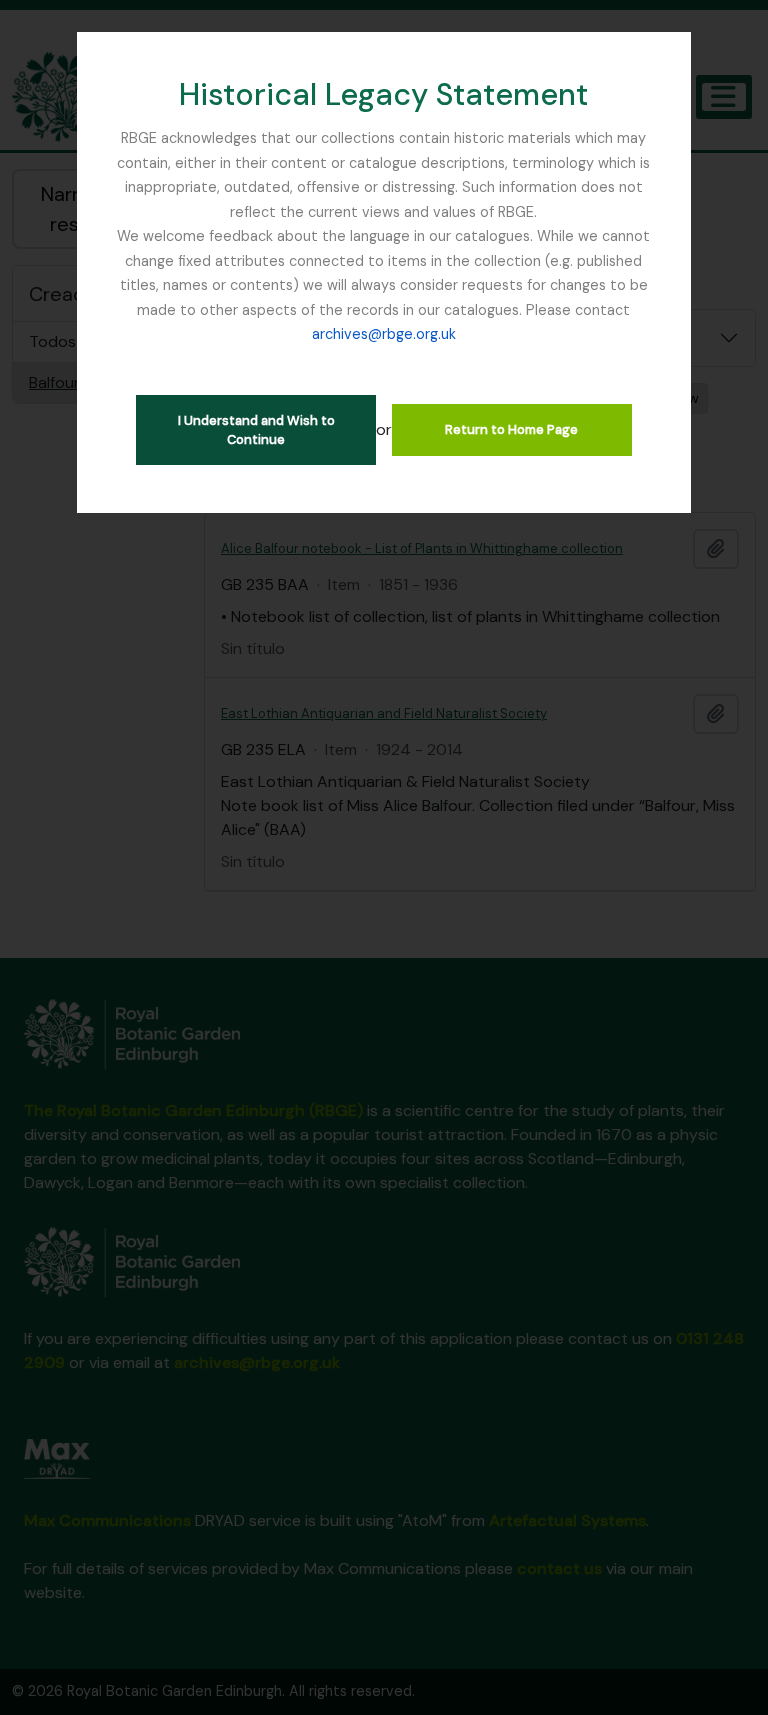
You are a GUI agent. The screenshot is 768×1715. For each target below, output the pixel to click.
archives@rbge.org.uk (384, 334)
